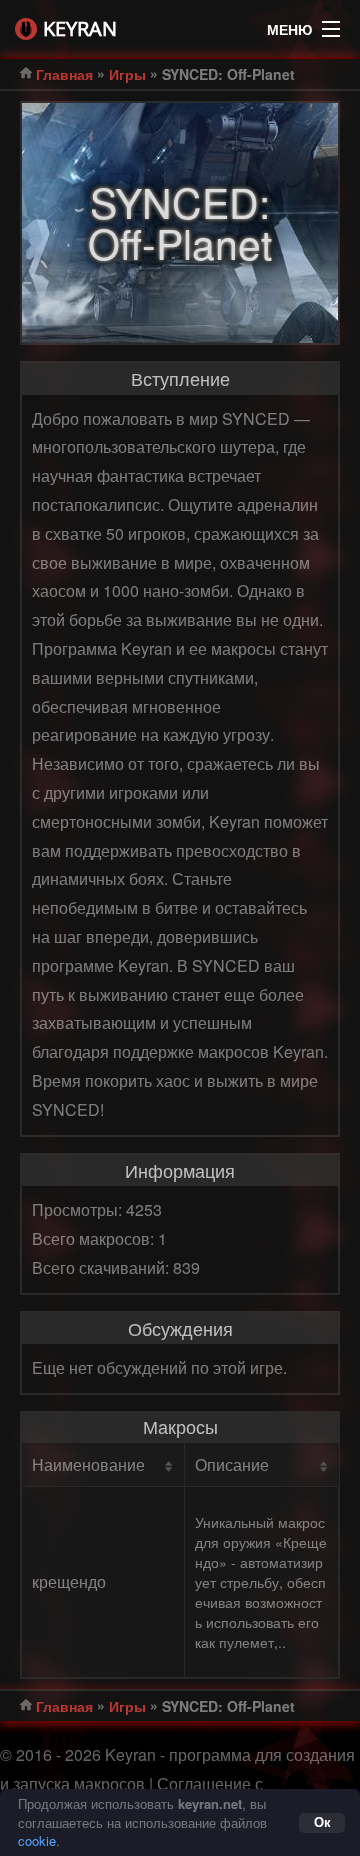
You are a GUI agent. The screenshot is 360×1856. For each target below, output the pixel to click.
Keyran (80, 28)
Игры (127, 74)
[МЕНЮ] (331, 24)
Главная (64, 74)
